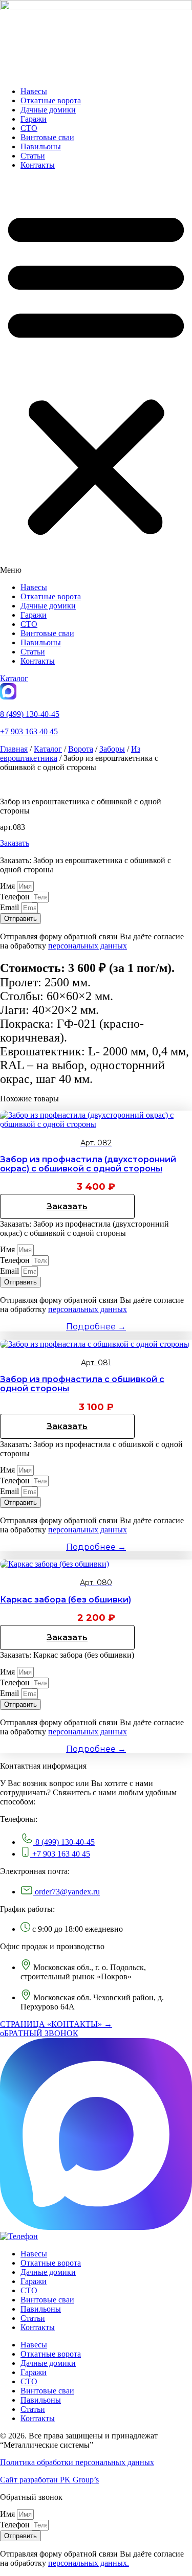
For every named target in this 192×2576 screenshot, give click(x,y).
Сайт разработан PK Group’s (49, 2480)
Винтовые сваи (47, 137)
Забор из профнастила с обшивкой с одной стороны (82, 1384)
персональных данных (88, 946)
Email (10, 907)
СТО (29, 128)
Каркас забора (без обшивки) (66, 1600)
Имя (8, 886)
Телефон (16, 897)
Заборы (112, 749)
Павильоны (41, 146)
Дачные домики (48, 110)
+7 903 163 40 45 (29, 731)
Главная (14, 749)
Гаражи (34, 119)
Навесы (34, 91)
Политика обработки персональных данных (77, 2462)
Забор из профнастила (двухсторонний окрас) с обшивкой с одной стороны (88, 1164)
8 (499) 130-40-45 (30, 714)
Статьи (33, 156)
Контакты (38, 165)
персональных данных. (89, 2563)
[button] (96, 376)
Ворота (81, 749)
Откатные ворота (51, 100)
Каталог (48, 749)
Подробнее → (96, 1327)
